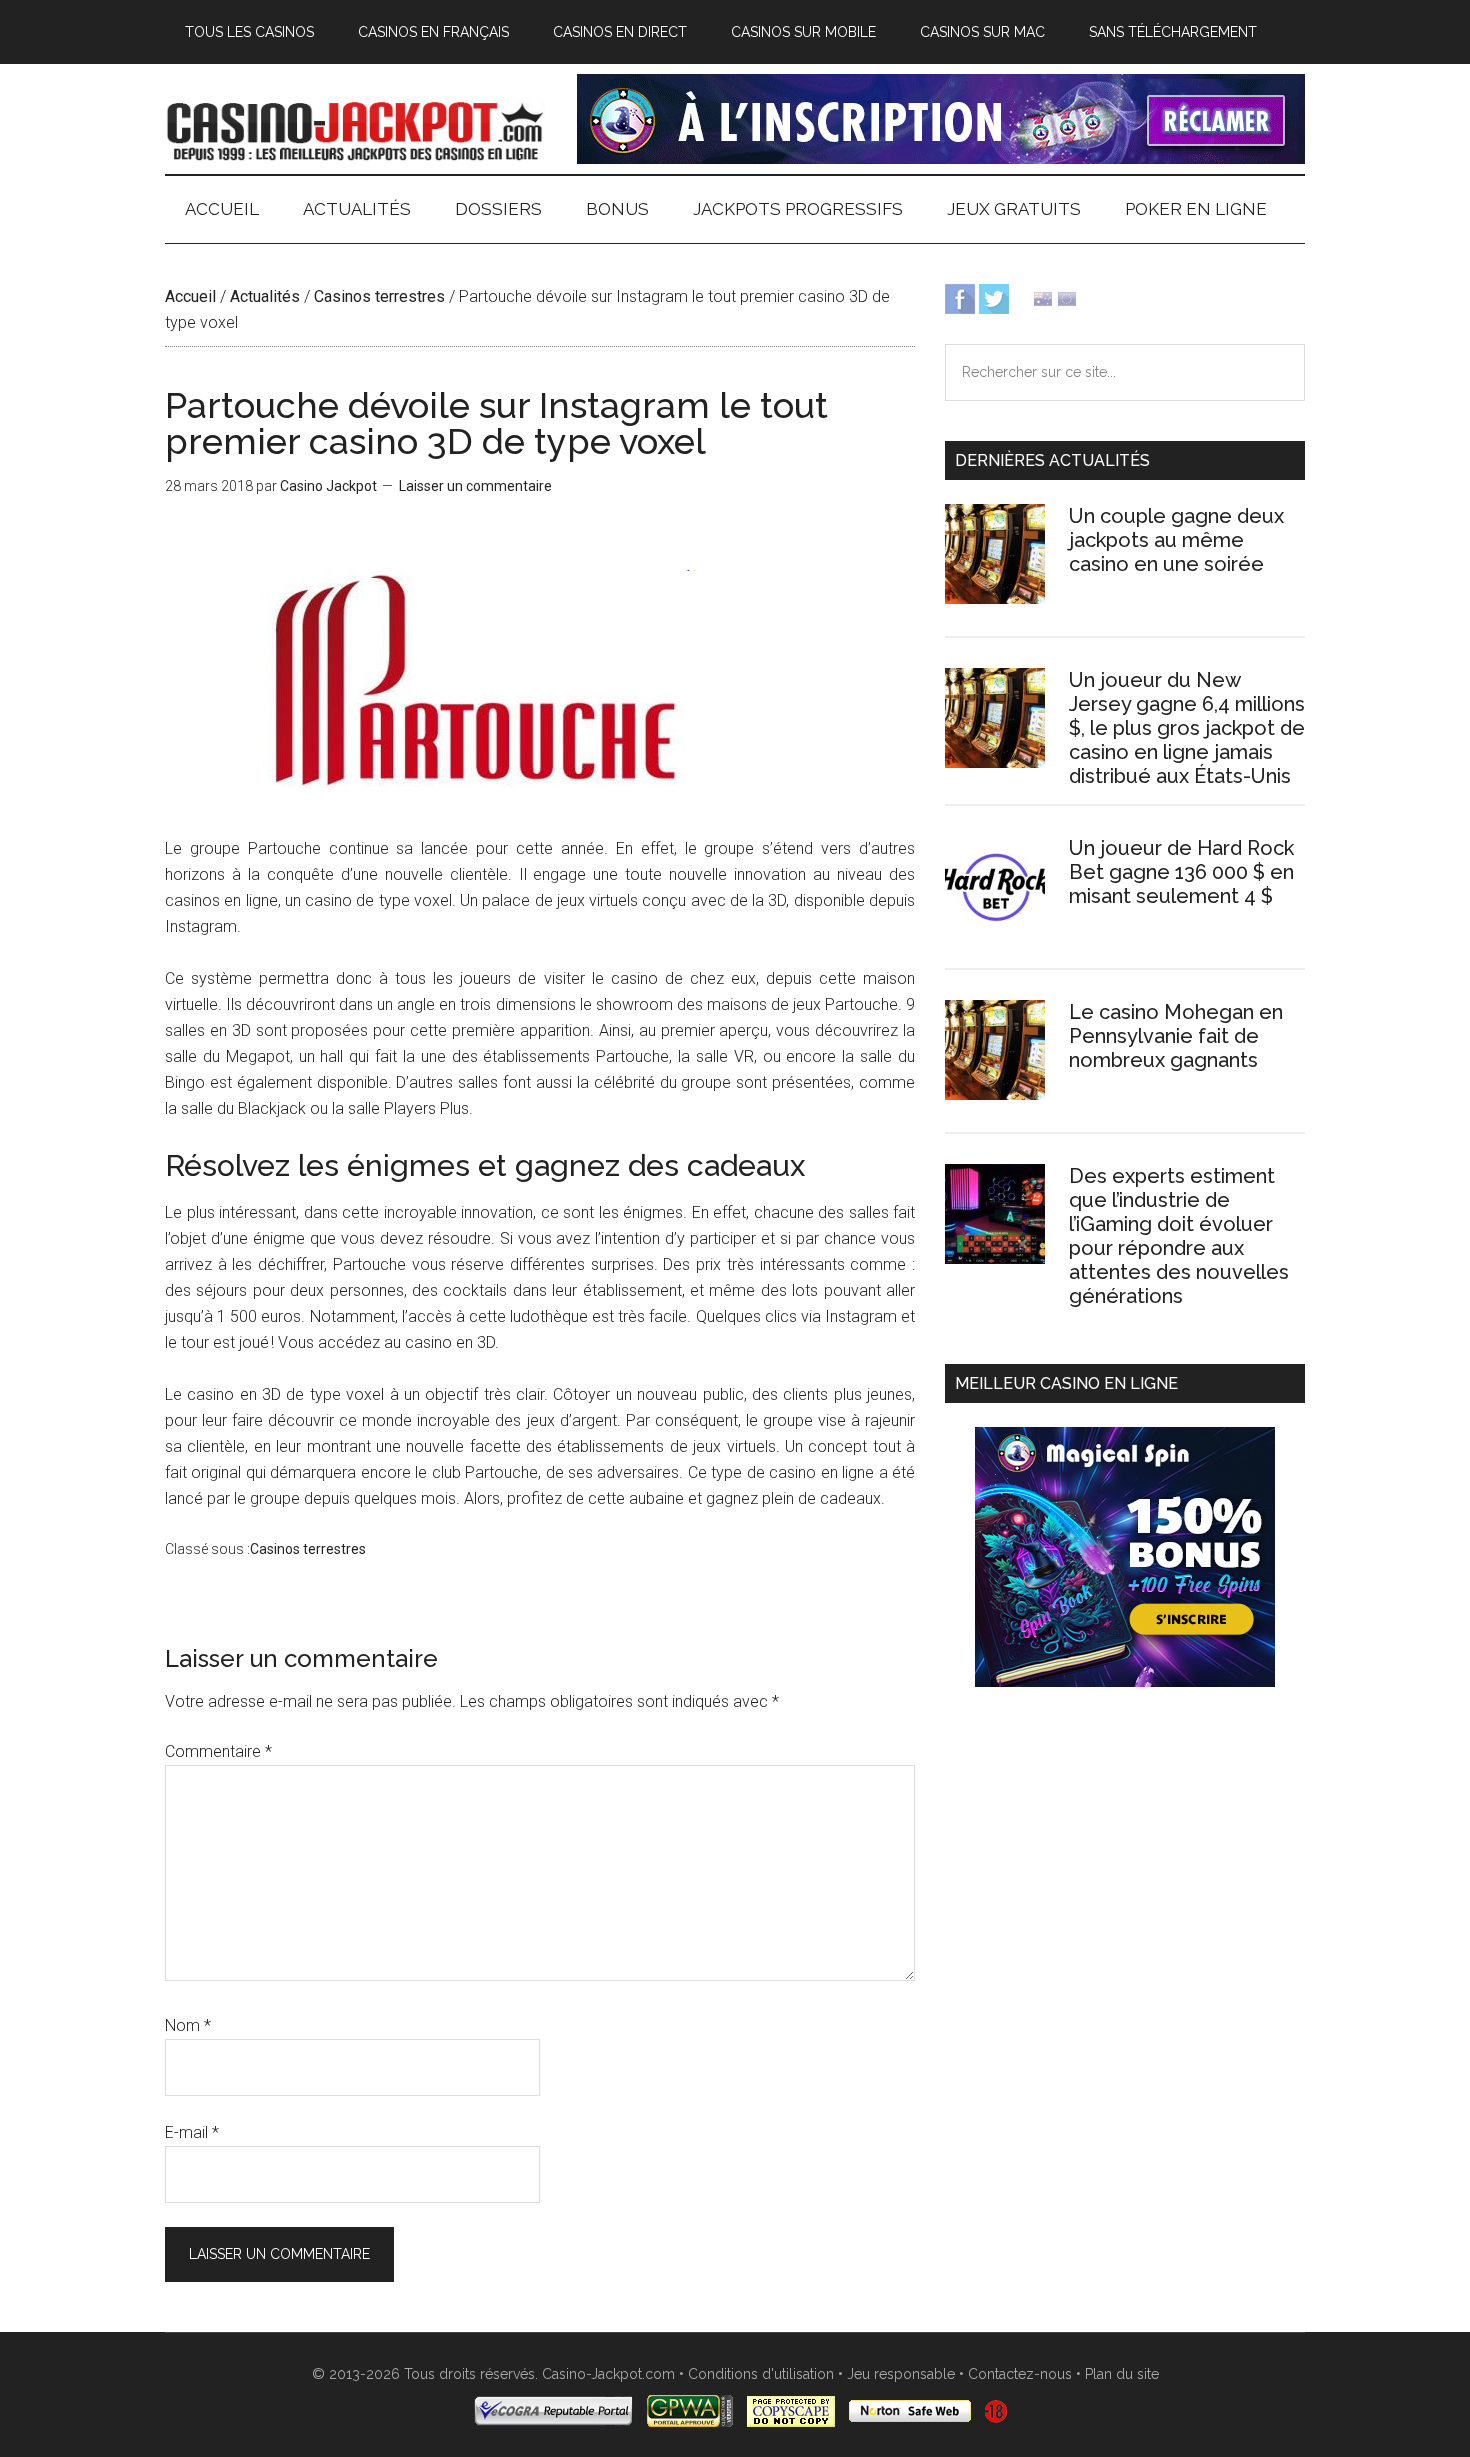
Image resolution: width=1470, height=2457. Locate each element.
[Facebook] (960, 297)
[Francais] (1067, 297)
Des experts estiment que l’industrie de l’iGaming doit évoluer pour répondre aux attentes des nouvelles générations (1179, 1236)
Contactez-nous (1020, 2374)
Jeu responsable (901, 2374)
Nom (188, 2025)
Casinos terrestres (379, 296)
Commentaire (218, 1751)
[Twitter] (994, 297)
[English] (1043, 297)
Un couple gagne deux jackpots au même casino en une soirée (1176, 540)
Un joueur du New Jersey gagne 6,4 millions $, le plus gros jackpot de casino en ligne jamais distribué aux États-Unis (1187, 728)
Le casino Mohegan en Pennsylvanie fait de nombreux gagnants (1176, 1036)
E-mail (192, 2132)
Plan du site (1122, 2374)
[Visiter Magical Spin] (941, 158)
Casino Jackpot (355, 129)
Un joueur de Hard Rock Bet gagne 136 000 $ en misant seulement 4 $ (1181, 872)
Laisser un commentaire (475, 486)
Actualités (265, 296)
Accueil (190, 296)
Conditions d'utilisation (761, 2374)
